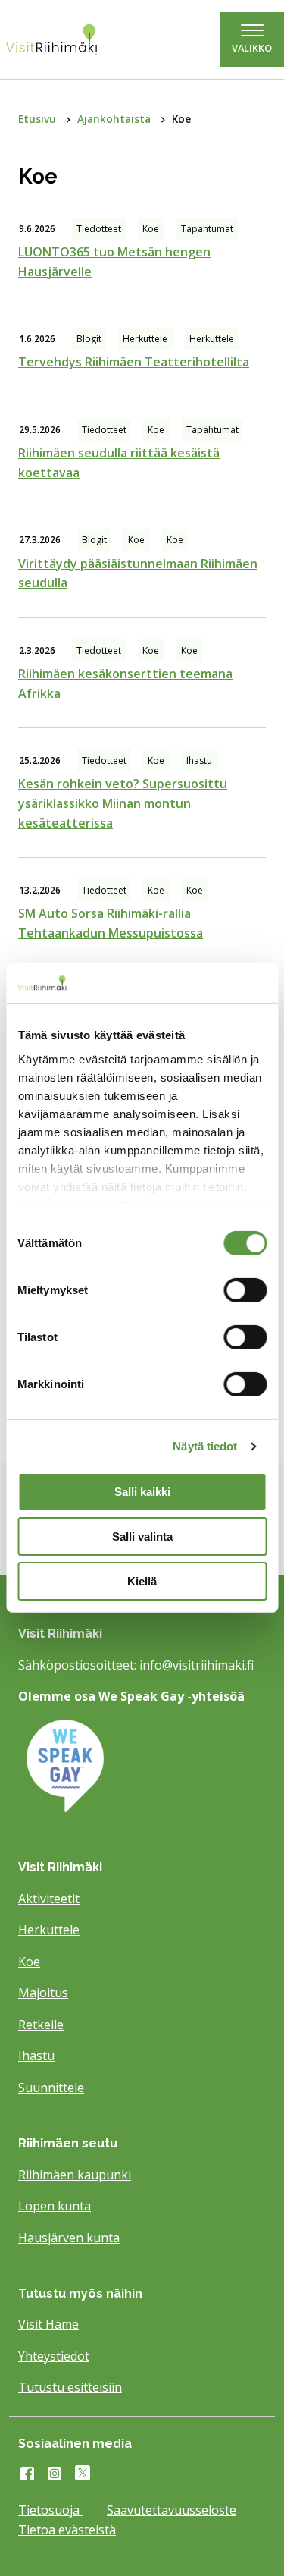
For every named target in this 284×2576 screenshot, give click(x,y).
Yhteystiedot (54, 2356)
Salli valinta (142, 1536)
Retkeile (41, 2025)
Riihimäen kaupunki (75, 2175)
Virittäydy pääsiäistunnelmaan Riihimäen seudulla (138, 573)
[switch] (245, 1290)
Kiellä (142, 1581)
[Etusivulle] (67, 39)
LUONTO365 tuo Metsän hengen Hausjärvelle (114, 262)
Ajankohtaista (115, 119)
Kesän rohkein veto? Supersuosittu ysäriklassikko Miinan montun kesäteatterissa (123, 803)
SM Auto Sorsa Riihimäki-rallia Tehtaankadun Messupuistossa (111, 923)
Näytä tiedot (205, 1446)
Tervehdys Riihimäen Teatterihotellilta (134, 362)
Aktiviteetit (49, 1899)
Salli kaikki (142, 1492)
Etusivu (39, 119)
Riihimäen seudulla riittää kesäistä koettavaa (119, 463)
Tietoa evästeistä (67, 2530)
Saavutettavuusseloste (172, 2510)
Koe (29, 1962)
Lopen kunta (55, 2206)
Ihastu (36, 2056)
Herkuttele (49, 1930)
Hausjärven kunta (69, 2238)
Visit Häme (48, 2324)
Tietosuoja (50, 2510)
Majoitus (43, 1993)
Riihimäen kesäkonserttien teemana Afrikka (125, 683)
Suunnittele (51, 2088)
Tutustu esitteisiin (70, 2387)
